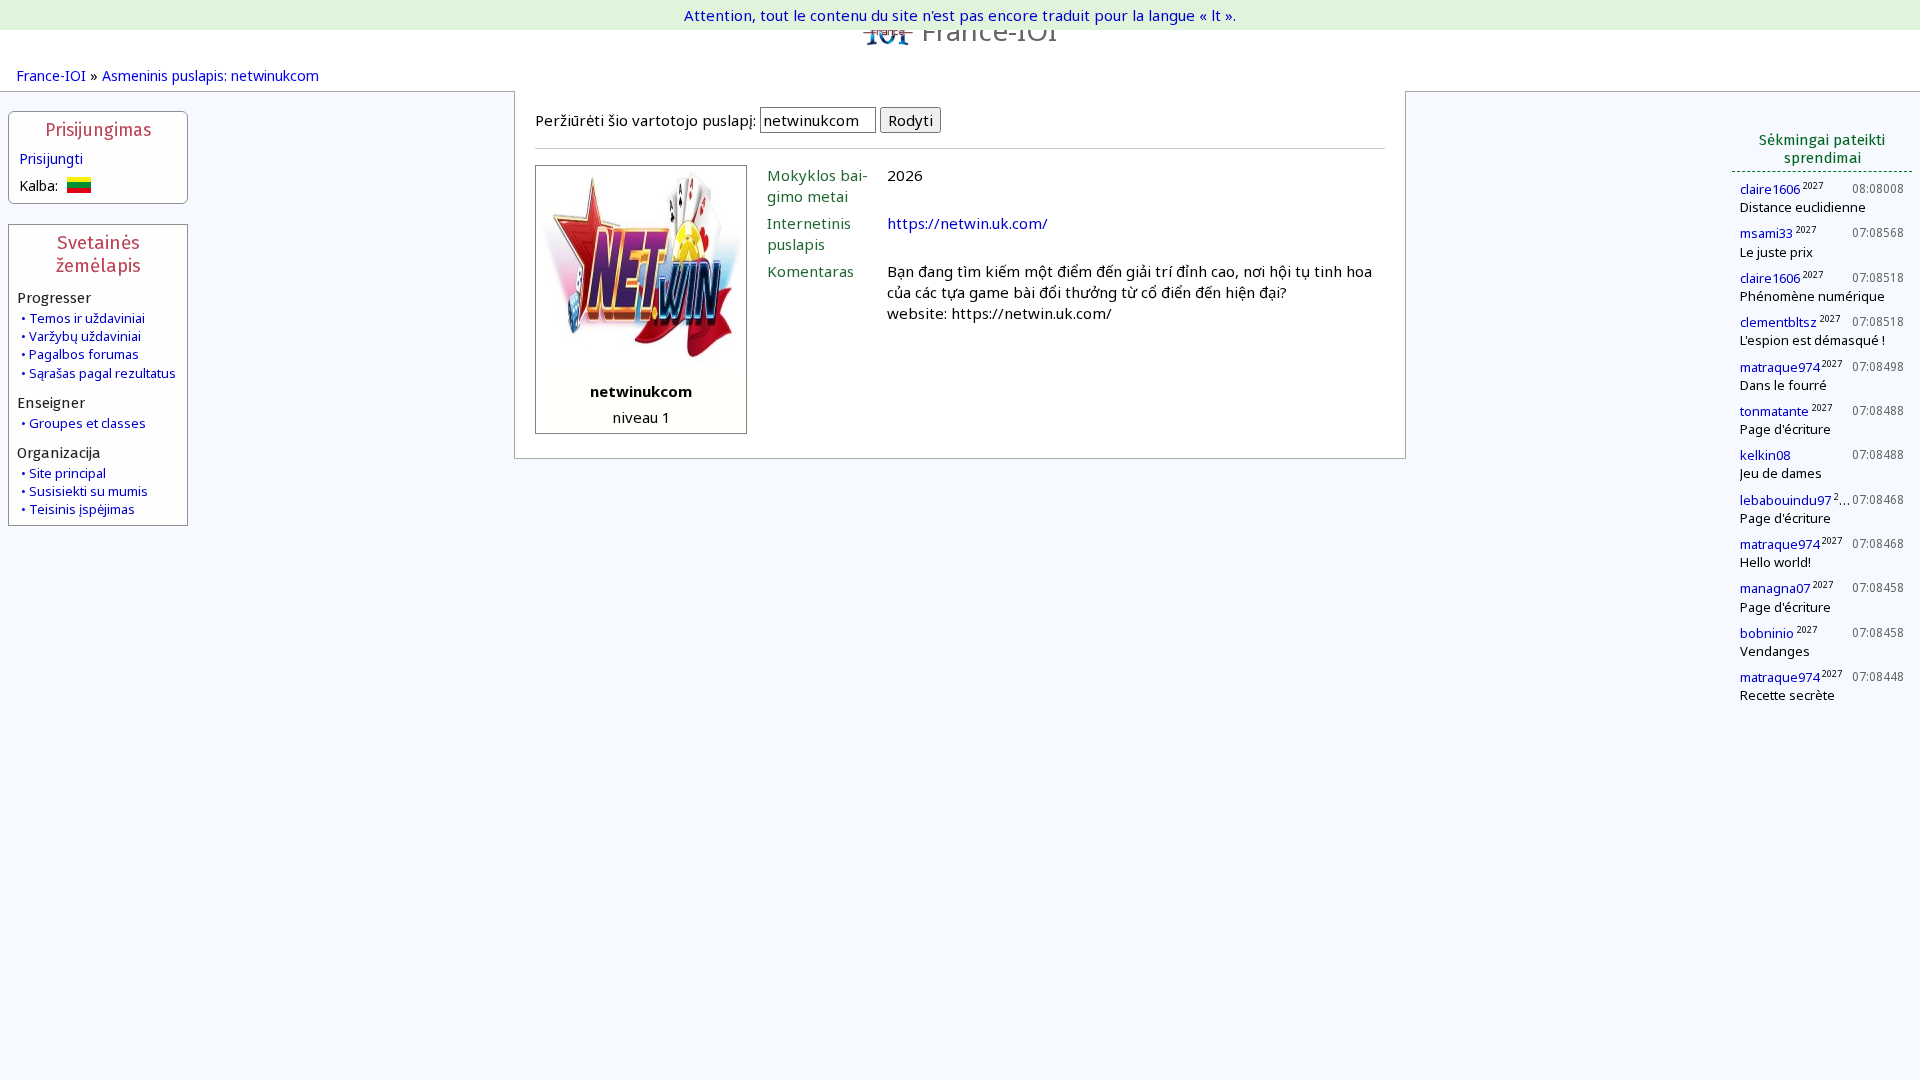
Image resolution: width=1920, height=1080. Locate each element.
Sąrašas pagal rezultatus (102, 373)
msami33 (1766, 233)
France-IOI (989, 30)
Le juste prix (1776, 252)
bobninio (1767, 633)
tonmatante (1774, 411)
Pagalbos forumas (84, 354)
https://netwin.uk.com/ (967, 223)
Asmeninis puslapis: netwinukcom (210, 75)
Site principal (67, 473)
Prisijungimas (98, 130)
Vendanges (1775, 651)
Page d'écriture (1785, 429)
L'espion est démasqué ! (1812, 340)
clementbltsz (1778, 322)
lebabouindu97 (1785, 500)
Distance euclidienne (1803, 207)
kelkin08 (1765, 455)
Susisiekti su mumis (88, 491)
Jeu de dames (1781, 473)
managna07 (1775, 588)
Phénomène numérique (1812, 296)
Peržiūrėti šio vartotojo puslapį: (645, 120)
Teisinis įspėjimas (82, 509)
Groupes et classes (87, 423)
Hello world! (1775, 562)
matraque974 (1779, 367)
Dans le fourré (1783, 385)
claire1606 (1770, 189)
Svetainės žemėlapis (98, 254)
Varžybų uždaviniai (85, 336)
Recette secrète (1787, 695)
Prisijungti (51, 158)
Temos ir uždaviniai (87, 318)
